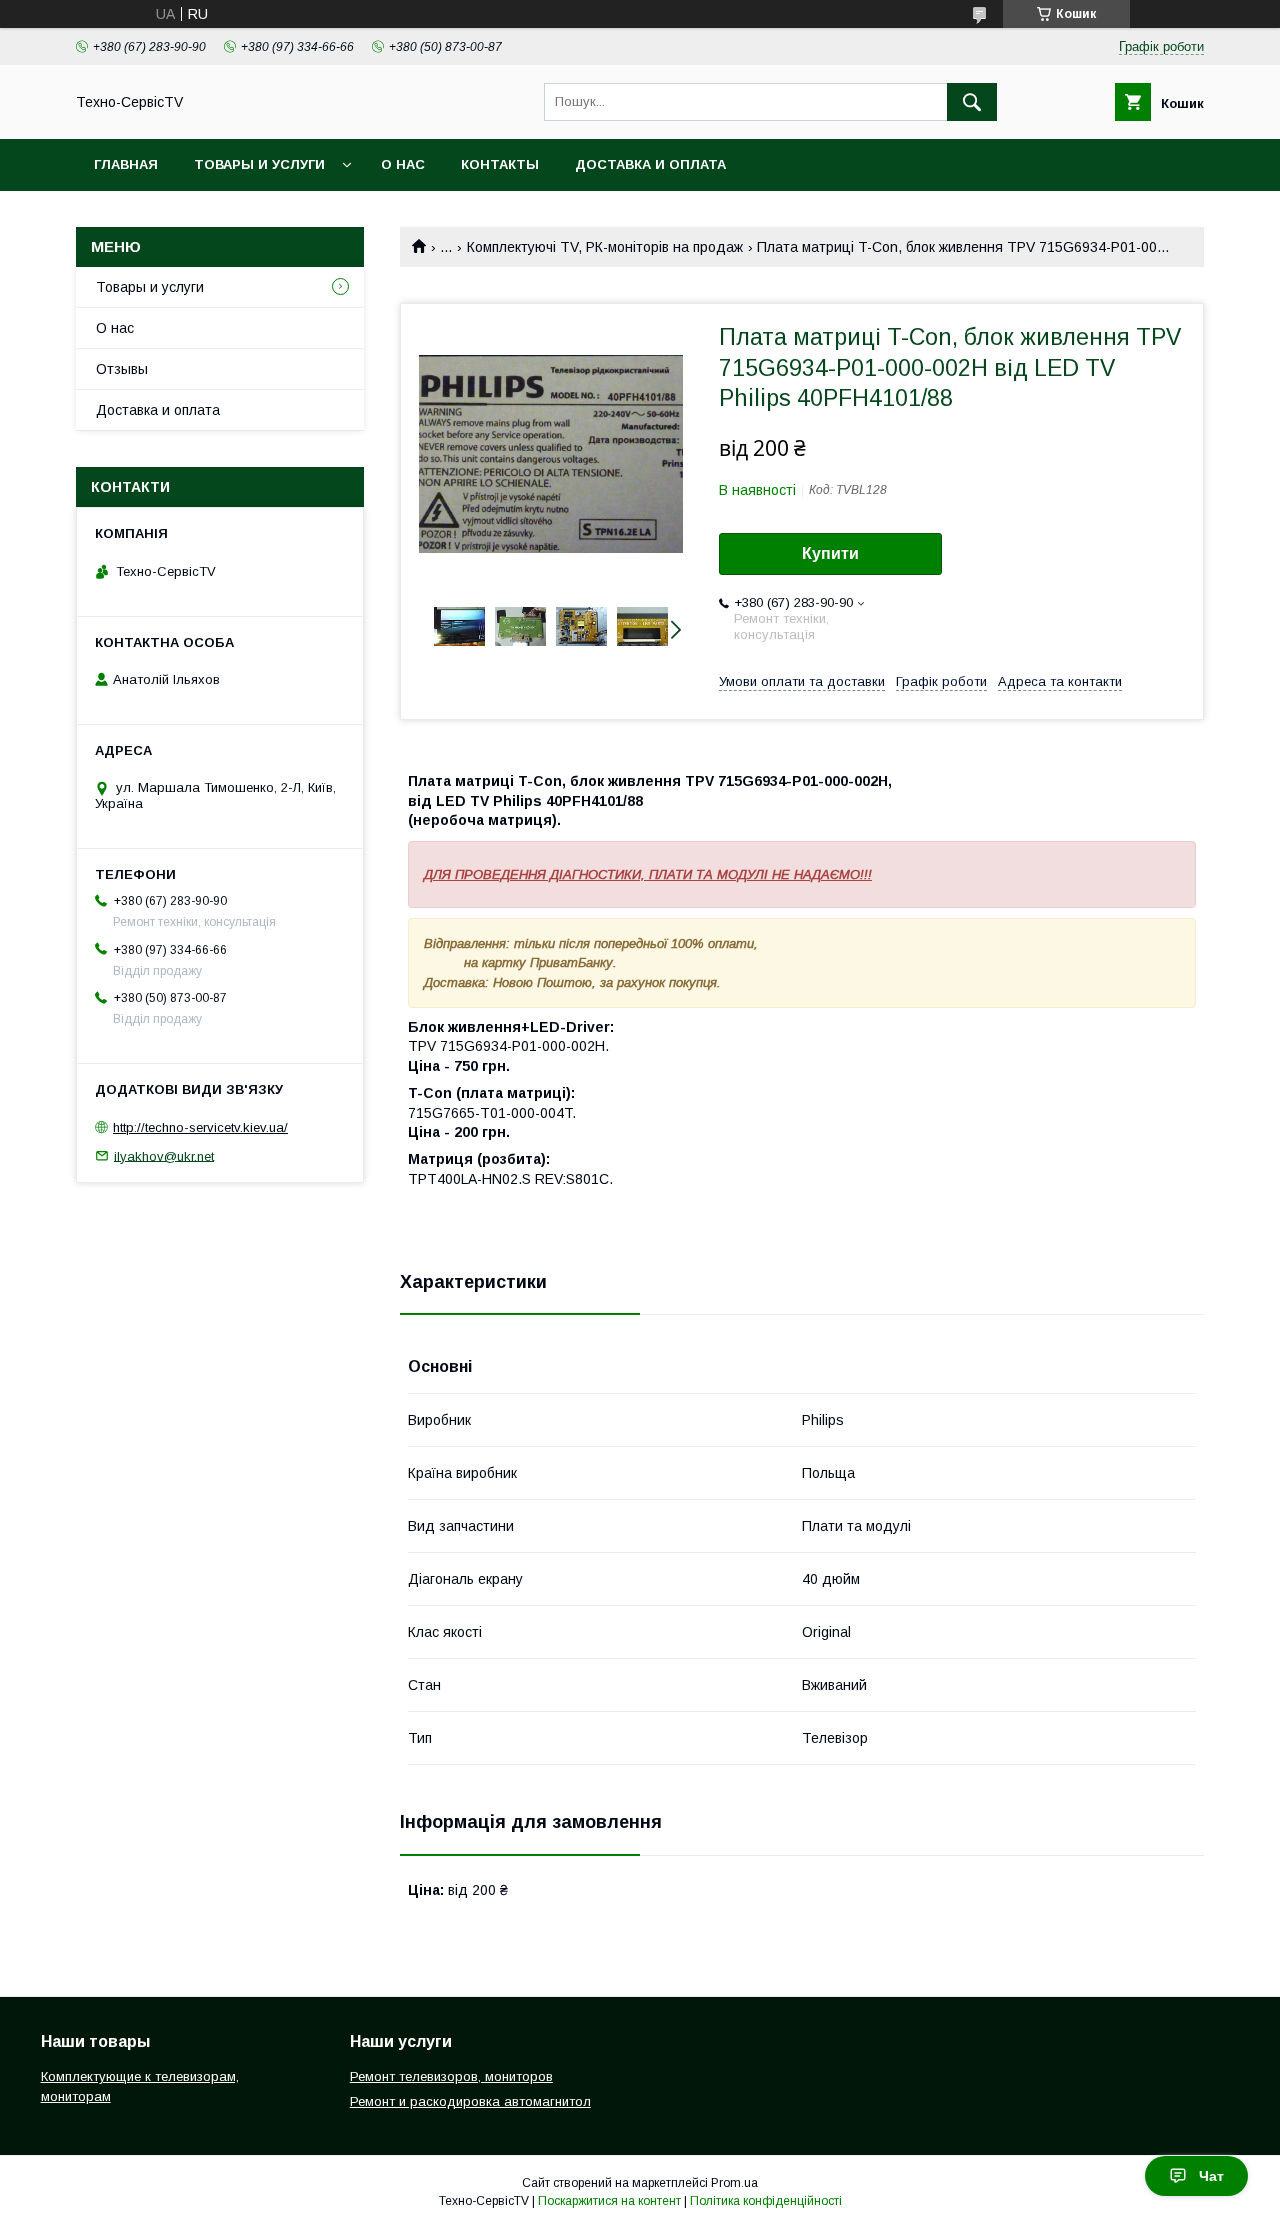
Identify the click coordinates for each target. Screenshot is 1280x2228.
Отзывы (122, 369)
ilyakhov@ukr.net (164, 1155)
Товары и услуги (259, 164)
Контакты (500, 164)
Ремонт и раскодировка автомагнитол (470, 2101)
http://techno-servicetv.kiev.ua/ (200, 1127)
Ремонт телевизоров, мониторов (451, 2076)
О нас (403, 164)
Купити (830, 553)
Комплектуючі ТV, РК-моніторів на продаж (605, 247)
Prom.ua (734, 2183)
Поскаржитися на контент (609, 2201)
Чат (1211, 2176)
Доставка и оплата (650, 164)
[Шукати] (972, 102)
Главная (126, 164)
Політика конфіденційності (766, 2201)
